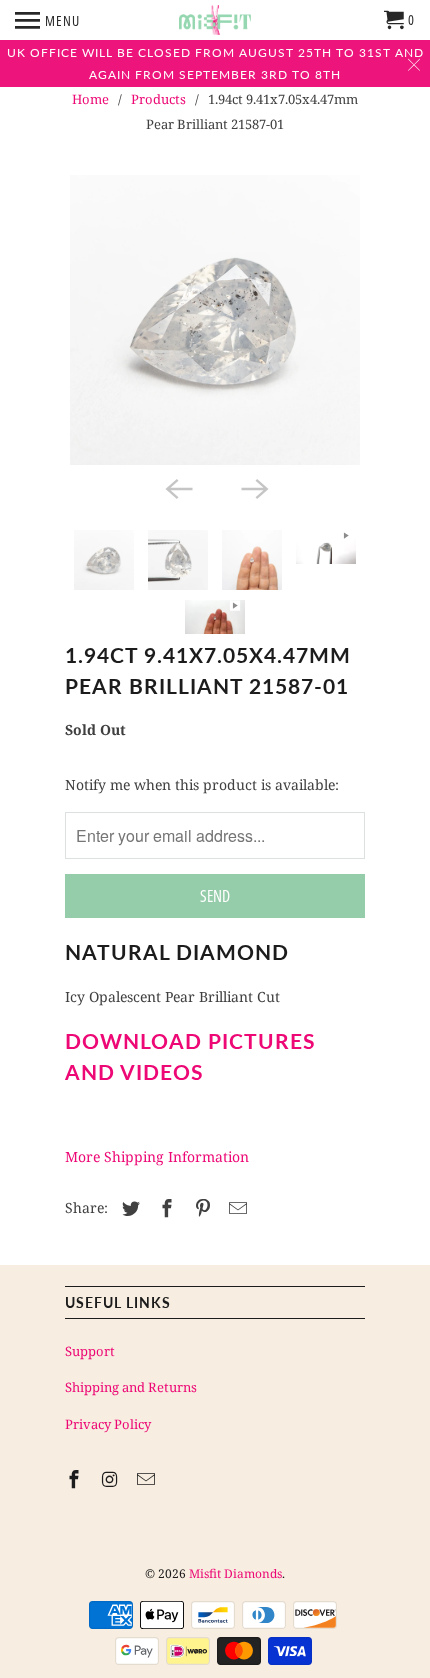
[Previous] (177, 487)
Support (90, 1351)
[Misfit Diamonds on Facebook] (76, 1479)
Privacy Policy (108, 1424)
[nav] (47, 20)
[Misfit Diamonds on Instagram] (112, 1479)
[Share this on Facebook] (164, 1208)
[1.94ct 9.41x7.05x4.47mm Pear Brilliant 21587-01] (215, 320)
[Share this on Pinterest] (200, 1208)
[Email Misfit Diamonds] (148, 1479)
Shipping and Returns (131, 1387)
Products (158, 99)
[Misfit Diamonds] (215, 20)
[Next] (253, 487)
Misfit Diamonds (235, 1573)
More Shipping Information (157, 1156)
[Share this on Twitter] (128, 1208)
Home (90, 99)
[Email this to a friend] (235, 1208)
